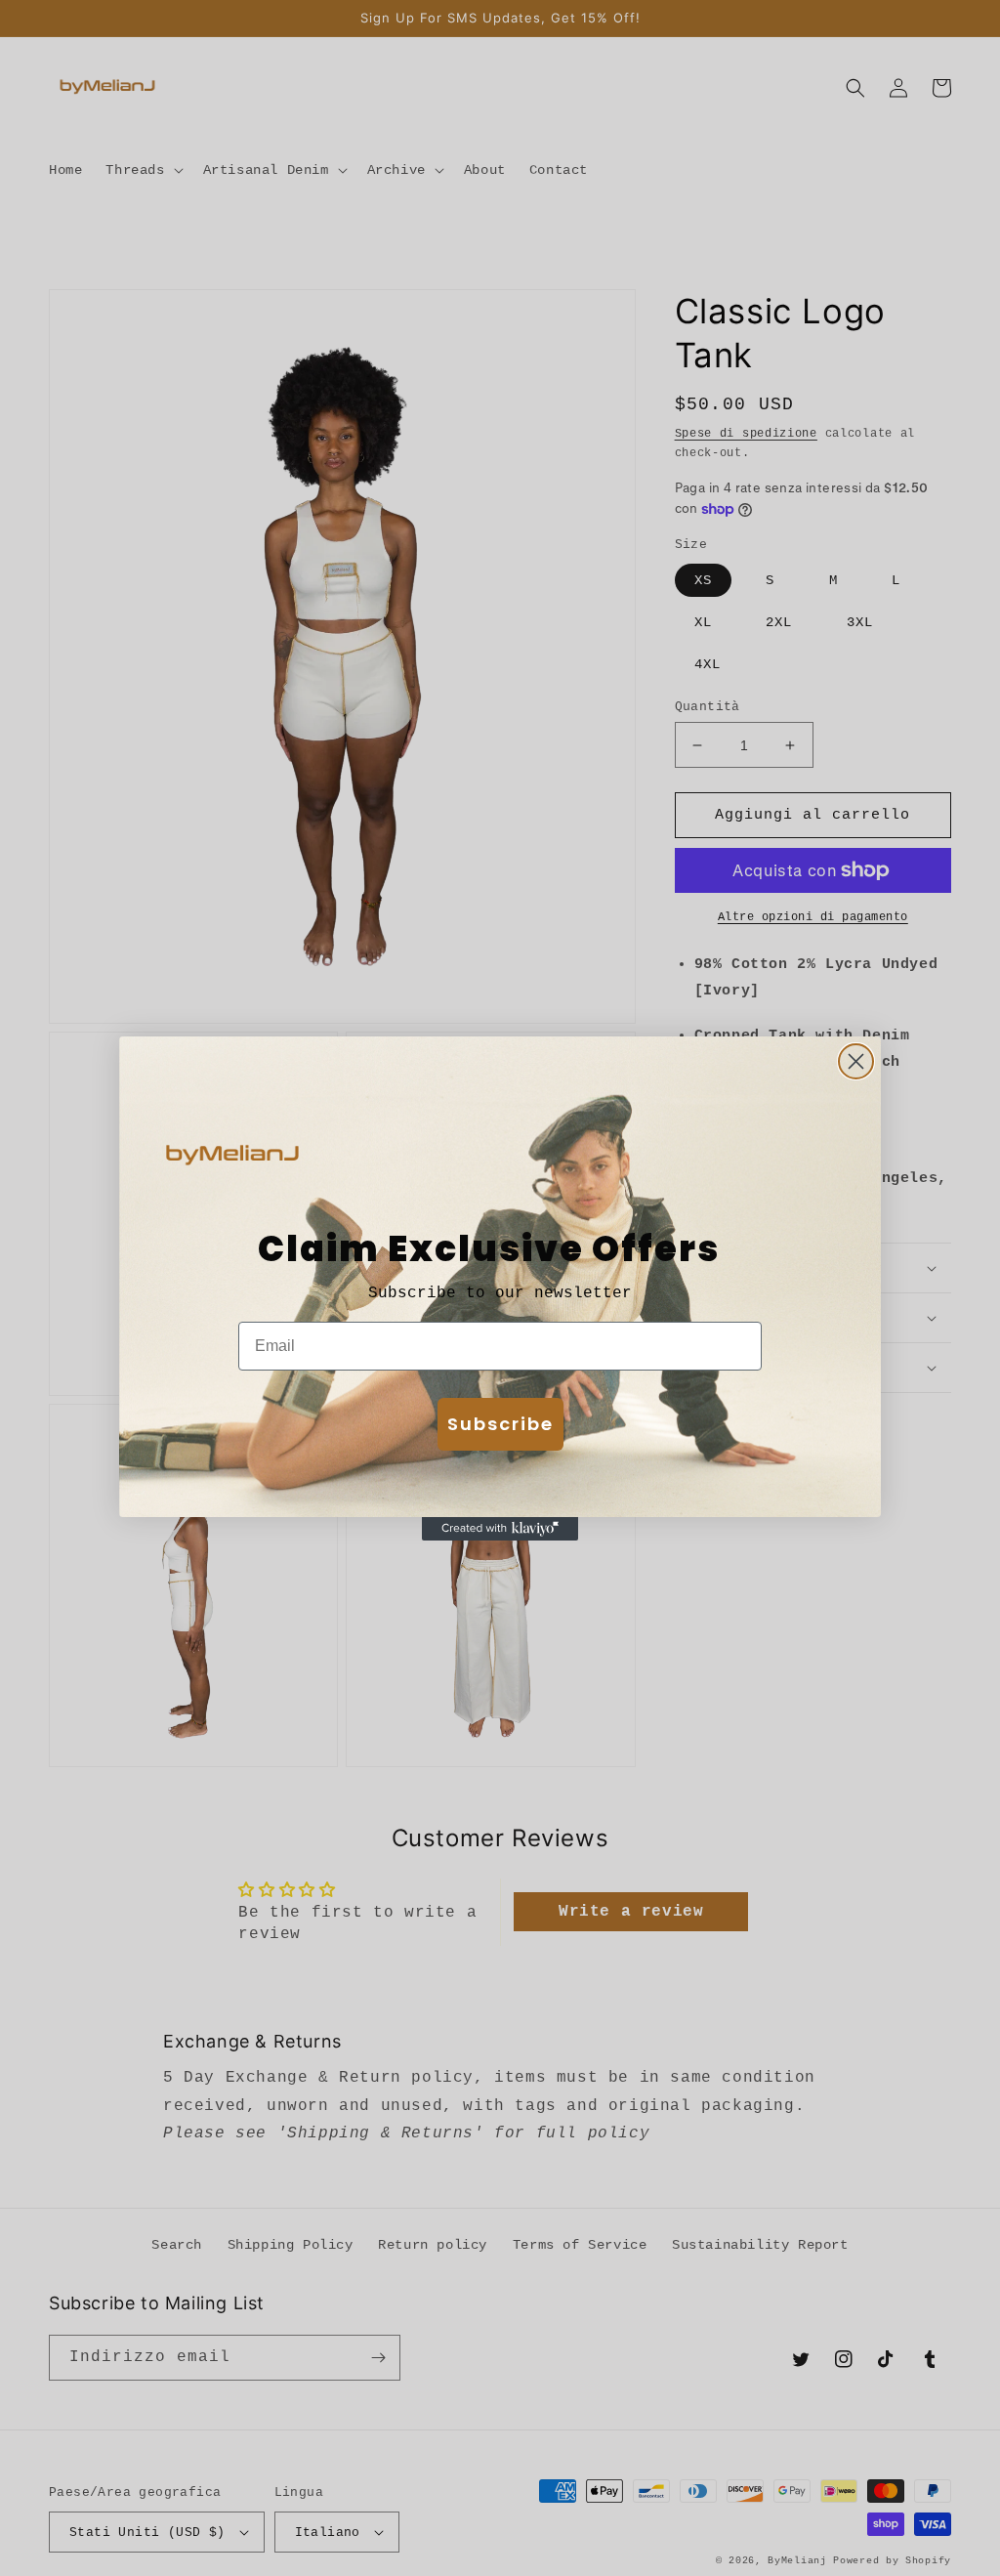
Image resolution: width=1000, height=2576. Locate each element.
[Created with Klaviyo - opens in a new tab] (500, 1529)
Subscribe (500, 1424)
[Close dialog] (856, 1061)
